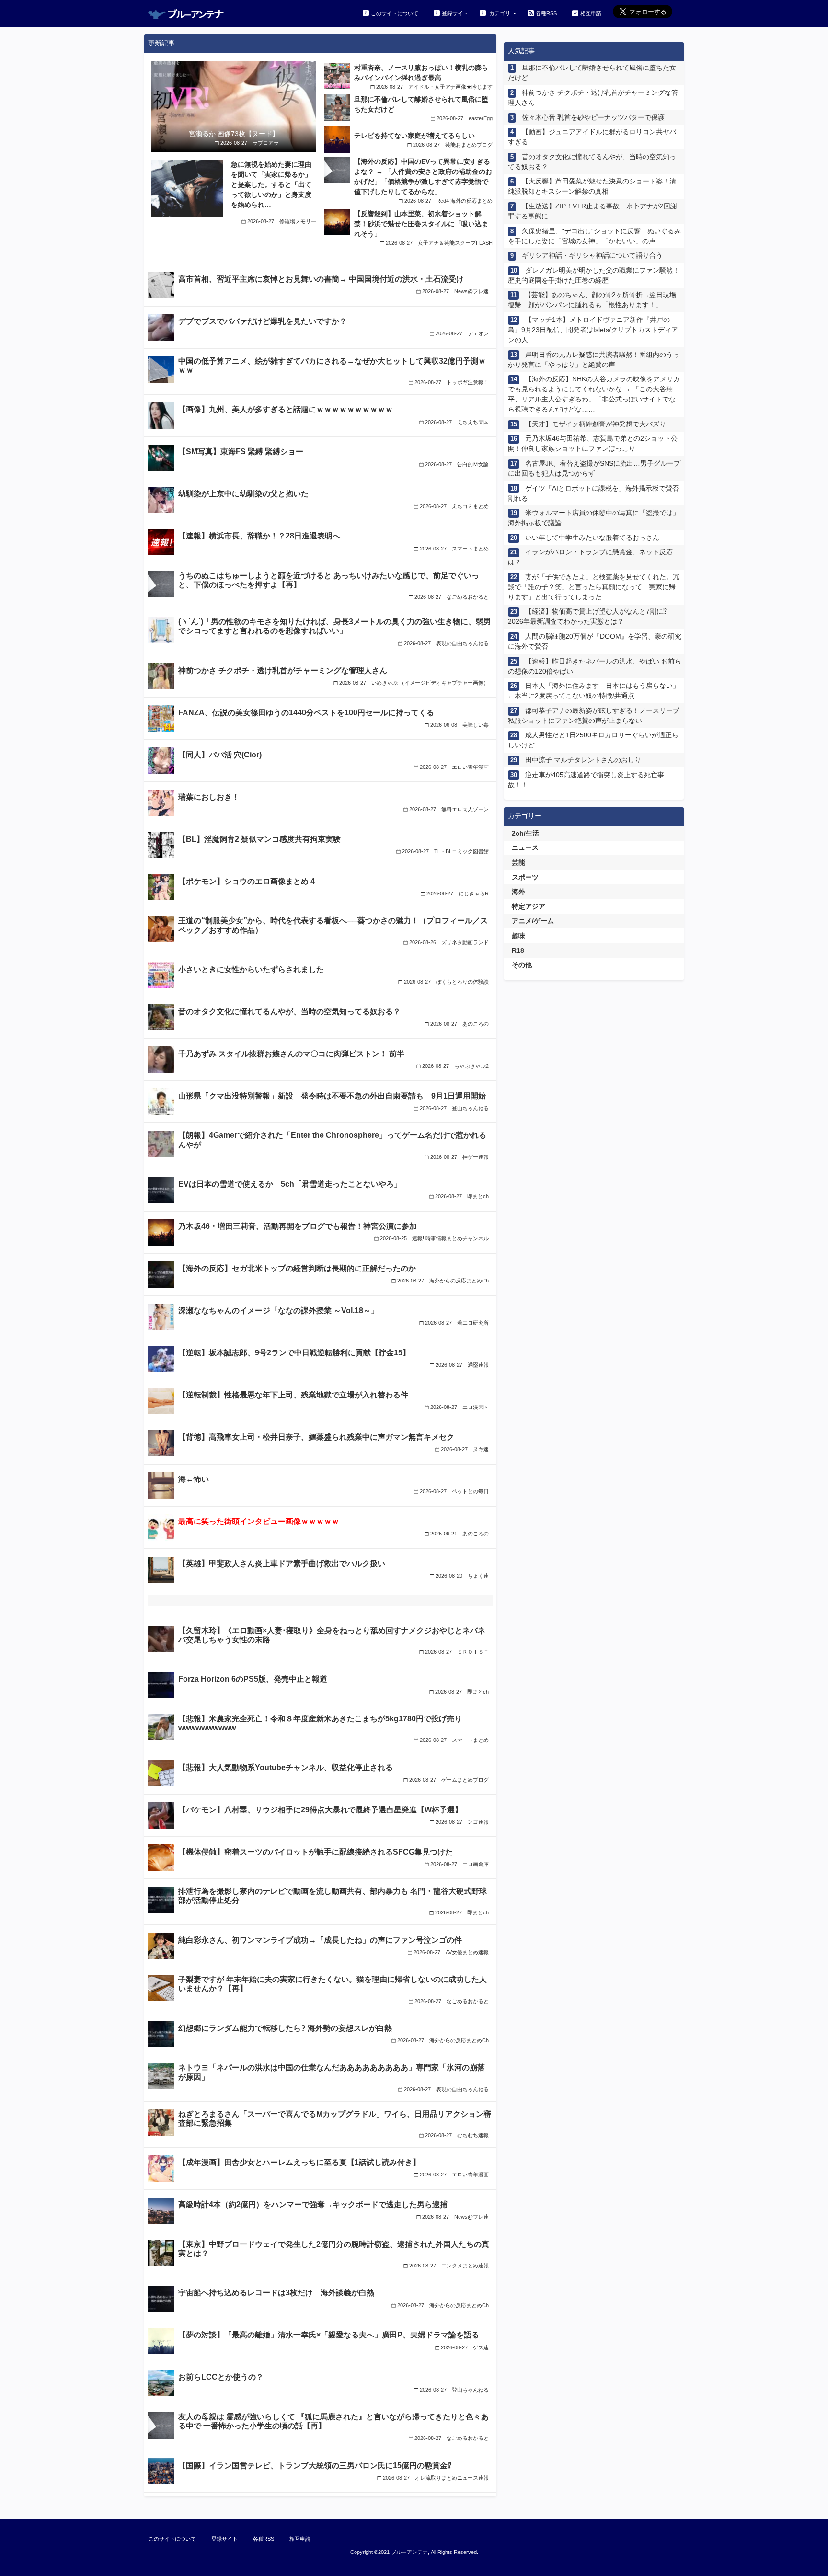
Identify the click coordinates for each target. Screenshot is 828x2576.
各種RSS (546, 13)
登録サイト (455, 13)
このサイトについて (395, 13)
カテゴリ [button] (500, 13)
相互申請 (591, 13)
